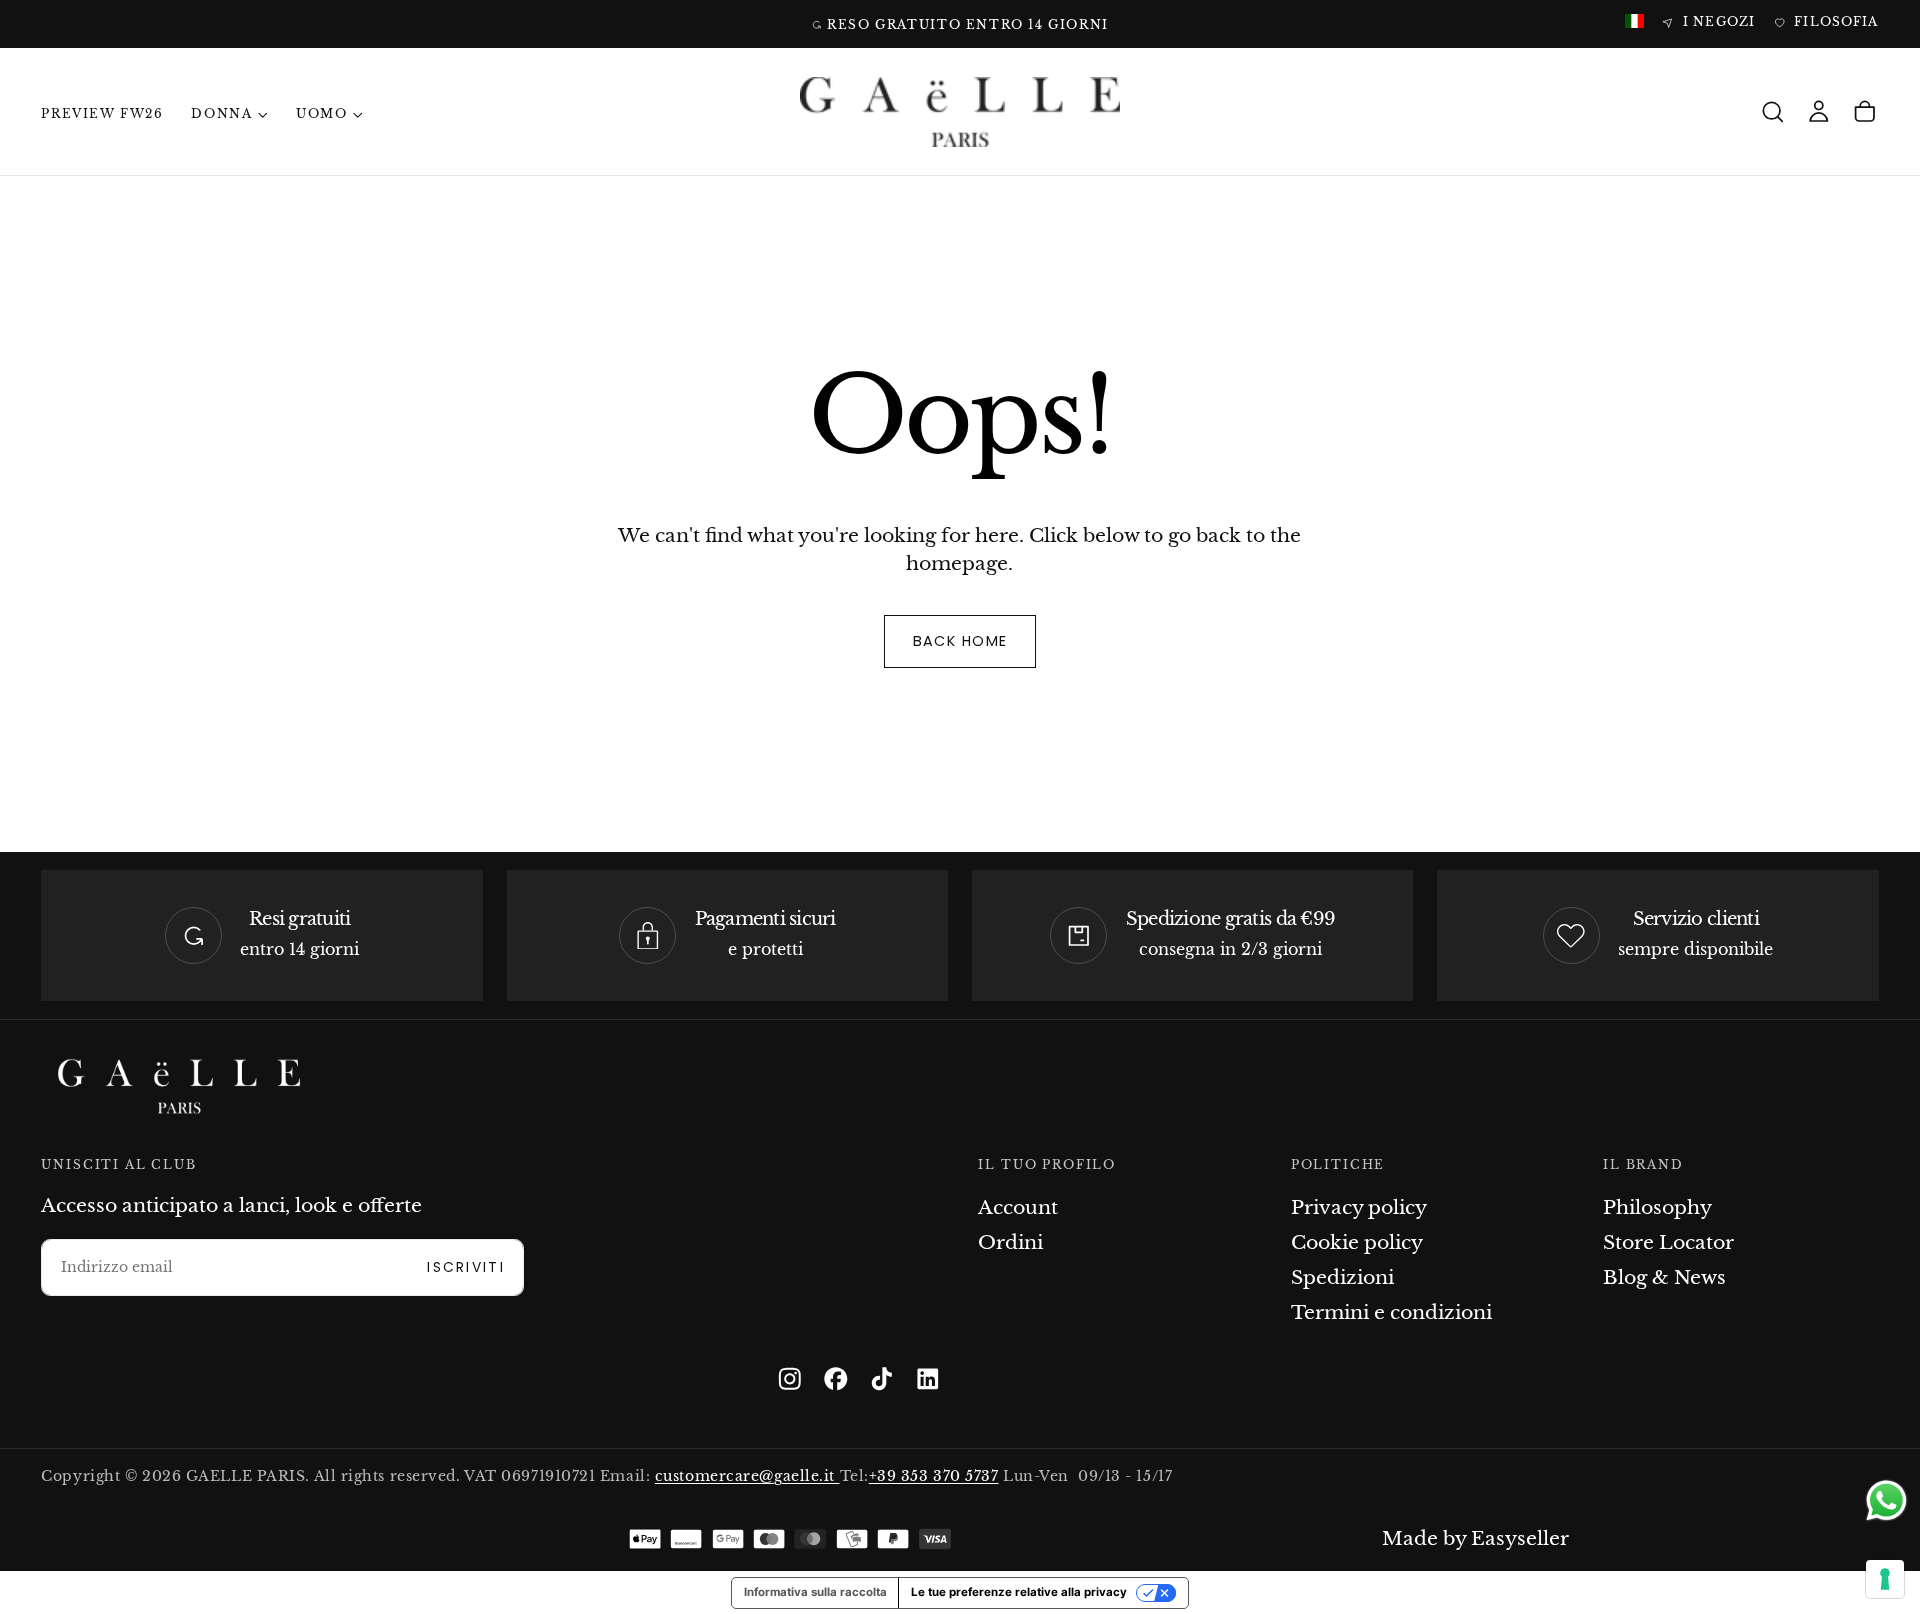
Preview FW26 (102, 114)
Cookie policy (1357, 1242)
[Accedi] (1819, 112)
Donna (221, 114)
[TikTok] (882, 1379)
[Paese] (1634, 22)
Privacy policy (1359, 1207)
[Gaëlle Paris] (179, 1086)
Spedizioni (1342, 1277)
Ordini (1010, 1242)
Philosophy (1657, 1207)
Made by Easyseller (1475, 1538)
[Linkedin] (928, 1379)
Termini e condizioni (1391, 1312)
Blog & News (1664, 1277)
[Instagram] (790, 1379)
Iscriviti (466, 1267)
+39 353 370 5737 (934, 1476)
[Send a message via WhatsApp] (1886, 1500)
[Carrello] (1865, 112)
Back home (960, 641)
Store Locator (1668, 1242)
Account (1018, 1207)
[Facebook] (836, 1379)
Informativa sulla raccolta (815, 1592)
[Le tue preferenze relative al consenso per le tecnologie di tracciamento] (1885, 1579)
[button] (1773, 112)
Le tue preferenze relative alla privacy (1019, 1592)
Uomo (321, 114)
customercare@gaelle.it (747, 1476)
